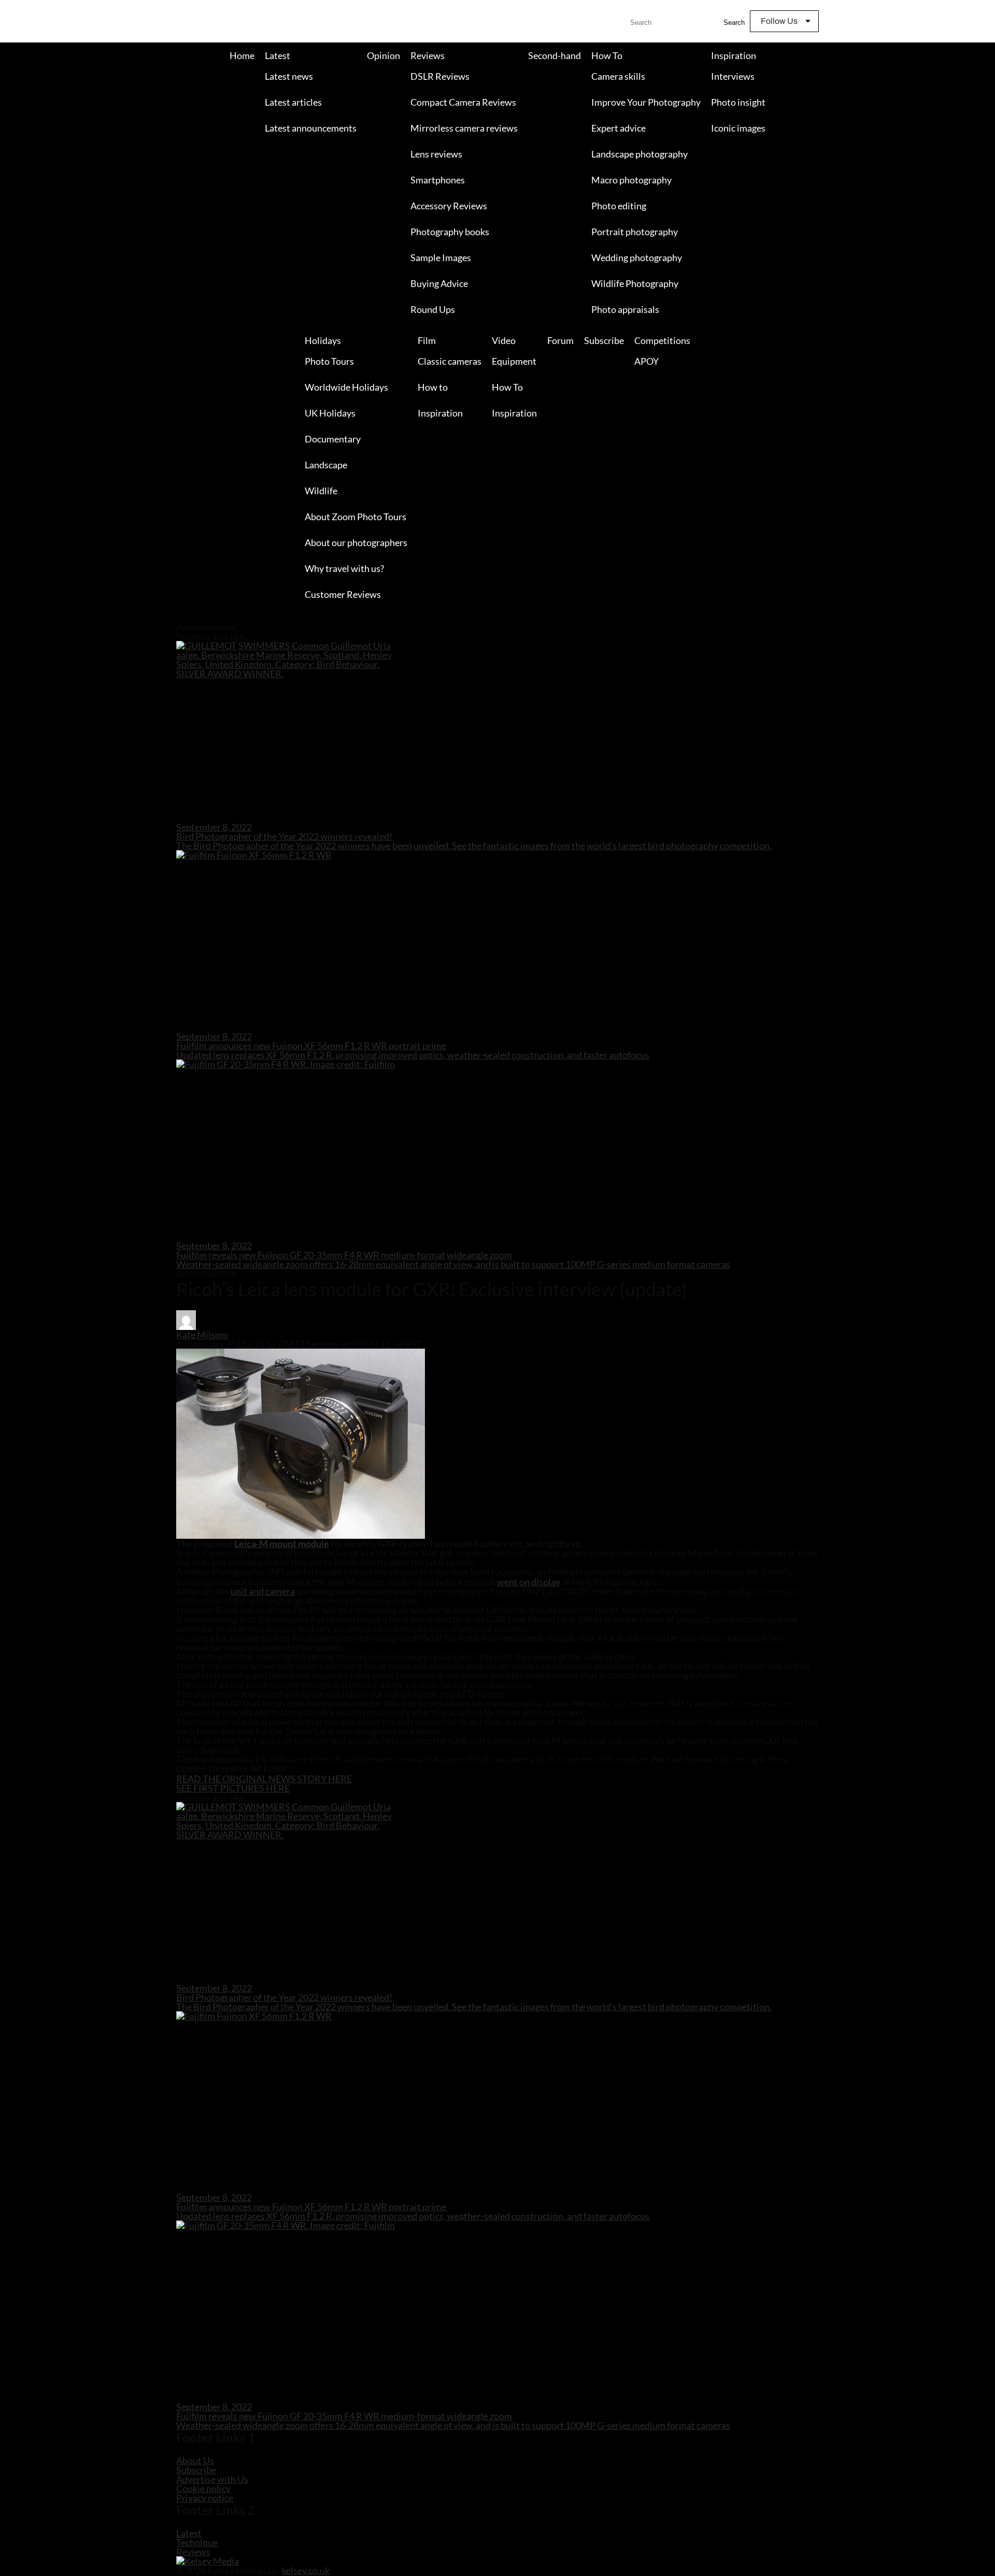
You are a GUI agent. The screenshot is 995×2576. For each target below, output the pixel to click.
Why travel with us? (344, 568)
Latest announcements (311, 128)
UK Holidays (330, 413)
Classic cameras (450, 361)
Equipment (514, 361)
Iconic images (738, 128)
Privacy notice (205, 2498)
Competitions (662, 340)
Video (504, 340)
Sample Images (441, 257)
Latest (278, 55)
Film (427, 340)
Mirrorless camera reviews (464, 128)
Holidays (323, 340)
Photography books (450, 232)
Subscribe (604, 340)
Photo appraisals (625, 309)
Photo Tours (329, 361)
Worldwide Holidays (346, 387)
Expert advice (619, 128)
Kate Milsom (202, 1335)
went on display (529, 1582)
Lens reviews (436, 154)
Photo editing (619, 206)
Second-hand (555, 55)
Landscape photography (639, 154)
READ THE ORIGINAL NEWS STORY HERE (264, 1779)
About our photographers (356, 542)
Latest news (289, 76)
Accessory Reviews (449, 206)
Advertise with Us (212, 2479)
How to (433, 387)
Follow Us (779, 21)
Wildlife (321, 491)
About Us (195, 2460)
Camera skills (618, 76)
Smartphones (438, 180)
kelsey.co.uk (306, 2570)
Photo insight (738, 102)
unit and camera (263, 1591)
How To (607, 55)
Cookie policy (203, 2488)
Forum (560, 340)
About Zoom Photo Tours (356, 517)
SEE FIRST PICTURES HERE (233, 1788)
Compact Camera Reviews (463, 102)
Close (9, 618)
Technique (197, 2542)
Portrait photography (635, 232)
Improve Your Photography (646, 102)
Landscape (326, 465)
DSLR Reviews (440, 76)
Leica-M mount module (282, 1543)
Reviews (428, 55)
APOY (646, 361)
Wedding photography (637, 257)
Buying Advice (439, 283)
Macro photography (631, 180)
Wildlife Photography (635, 283)
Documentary (333, 439)
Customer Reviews (343, 594)
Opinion (383, 55)
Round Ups (433, 309)
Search (734, 23)
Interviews (733, 76)
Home (242, 55)
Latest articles (293, 102)
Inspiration (734, 55)
